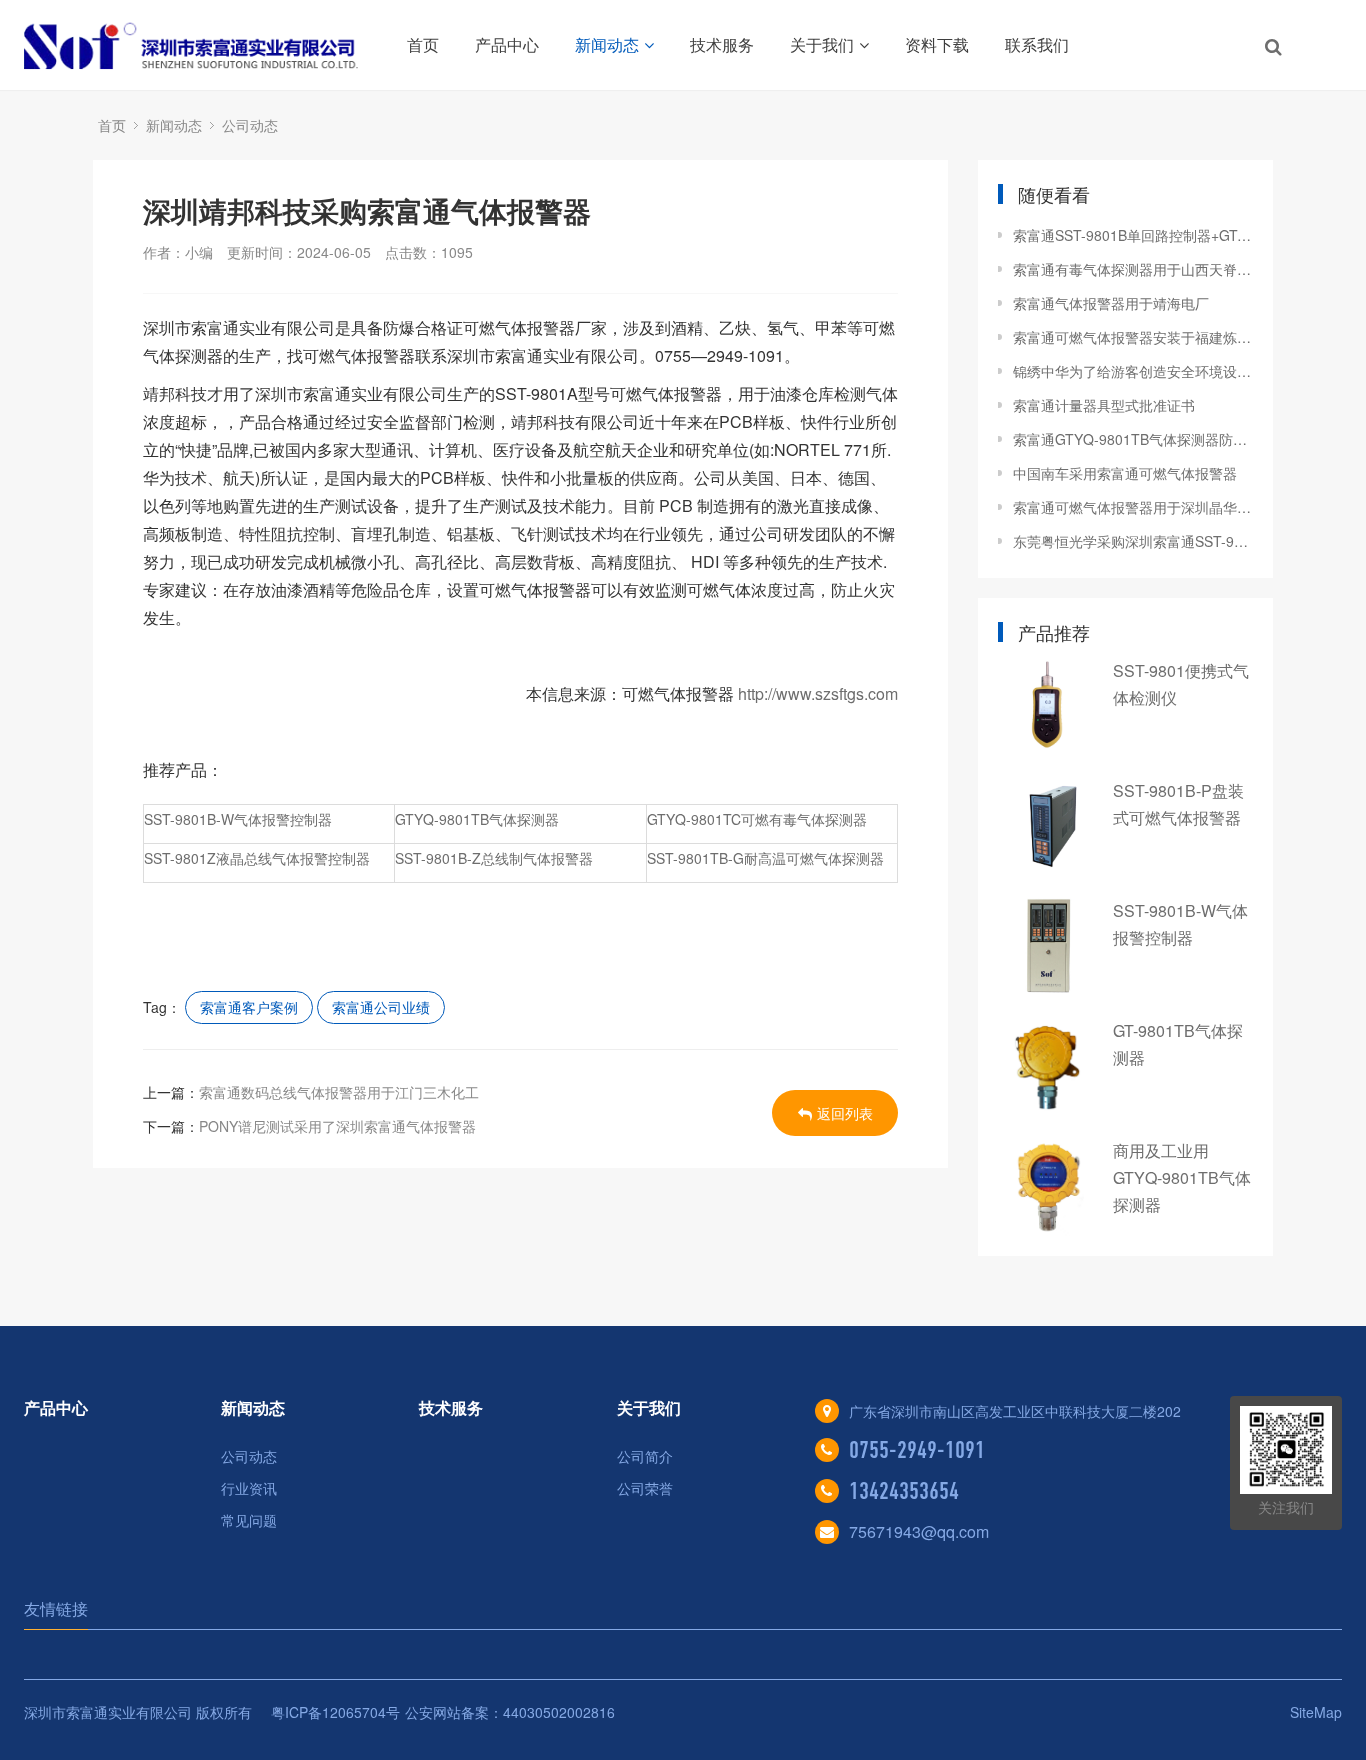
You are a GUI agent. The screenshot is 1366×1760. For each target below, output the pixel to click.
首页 (423, 44)
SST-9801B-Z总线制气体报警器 (494, 858)
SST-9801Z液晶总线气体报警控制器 (257, 858)
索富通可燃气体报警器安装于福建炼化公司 (1133, 337)
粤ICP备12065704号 (335, 1712)
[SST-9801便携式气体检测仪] (1048, 706)
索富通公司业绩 (381, 1007)
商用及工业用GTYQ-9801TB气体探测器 (1182, 1177)
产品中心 (507, 44)
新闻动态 (607, 44)
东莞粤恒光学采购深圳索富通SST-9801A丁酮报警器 (1133, 541)
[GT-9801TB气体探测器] (1048, 1066)
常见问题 (249, 1520)
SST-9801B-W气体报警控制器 (238, 819)
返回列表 (845, 1113)
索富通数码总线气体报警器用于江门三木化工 (339, 1092)
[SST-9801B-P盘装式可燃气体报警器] (1048, 826)
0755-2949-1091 (917, 1450)
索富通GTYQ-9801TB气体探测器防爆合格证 (1133, 439)
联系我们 (1037, 44)
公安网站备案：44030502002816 (510, 1712)
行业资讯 (249, 1488)
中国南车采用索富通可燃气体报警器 (1125, 473)
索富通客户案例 (249, 1007)
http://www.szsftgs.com (818, 693)
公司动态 (250, 125)
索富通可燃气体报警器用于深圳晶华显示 (1133, 507)
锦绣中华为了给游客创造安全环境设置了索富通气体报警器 (1133, 371)
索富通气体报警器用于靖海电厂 (1111, 303)
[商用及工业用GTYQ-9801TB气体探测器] (1048, 1186)
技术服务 (722, 44)
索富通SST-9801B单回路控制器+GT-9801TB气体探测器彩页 (1133, 235)
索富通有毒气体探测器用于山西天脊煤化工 (1133, 269)
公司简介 (645, 1456)
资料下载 (937, 44)
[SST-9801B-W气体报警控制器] (1048, 946)
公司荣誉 (645, 1488)
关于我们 (822, 44)
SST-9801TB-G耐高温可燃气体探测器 (765, 858)
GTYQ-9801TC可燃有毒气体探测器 (757, 819)
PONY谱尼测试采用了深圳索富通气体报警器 (337, 1126)
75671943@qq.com (919, 1531)
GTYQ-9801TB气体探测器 (477, 819)
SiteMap (1316, 1712)
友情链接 (56, 1608)
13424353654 (904, 1491)
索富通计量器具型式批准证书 (1104, 405)
